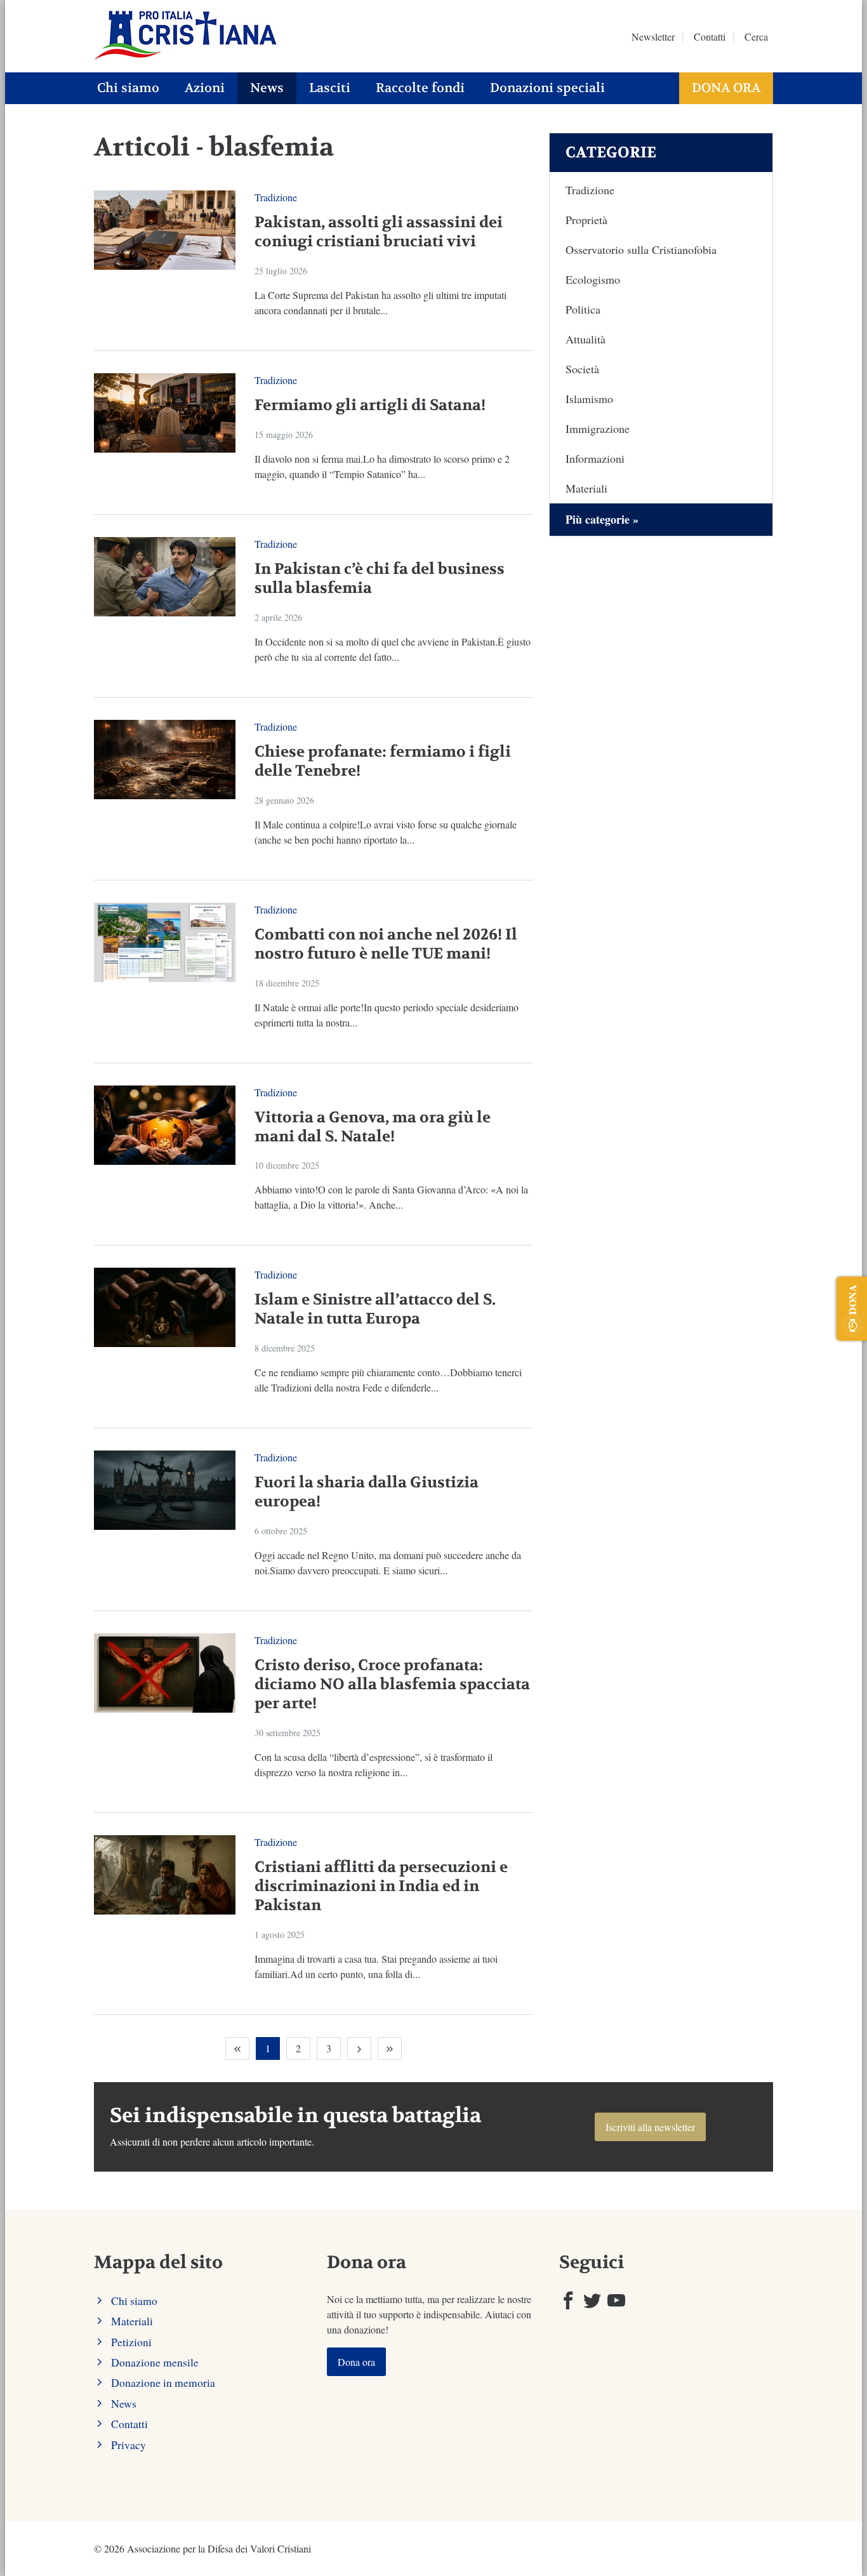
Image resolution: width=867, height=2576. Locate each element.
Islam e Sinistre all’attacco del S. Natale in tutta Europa (375, 1309)
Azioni (205, 88)
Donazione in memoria (163, 2382)
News (267, 88)
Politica (583, 309)
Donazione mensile (155, 2362)
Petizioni (131, 2342)
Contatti (710, 37)
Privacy (129, 2445)
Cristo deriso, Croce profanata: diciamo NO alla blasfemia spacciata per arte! (392, 1684)
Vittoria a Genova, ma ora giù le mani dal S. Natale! (373, 1127)
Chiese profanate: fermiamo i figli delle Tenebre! (383, 761)
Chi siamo (128, 88)
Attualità (586, 339)
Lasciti (330, 88)
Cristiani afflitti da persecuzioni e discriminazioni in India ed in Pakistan (381, 1886)
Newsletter (653, 37)
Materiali (586, 488)
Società (582, 369)
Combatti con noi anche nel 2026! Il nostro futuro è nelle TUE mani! (386, 944)
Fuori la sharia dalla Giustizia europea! (367, 1492)
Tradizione (276, 197)
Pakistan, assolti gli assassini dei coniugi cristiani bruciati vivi (379, 232)
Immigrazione (598, 428)
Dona (852, 1299)
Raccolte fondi (420, 88)
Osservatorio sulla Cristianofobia (641, 249)
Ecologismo (593, 279)
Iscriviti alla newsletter (650, 2127)
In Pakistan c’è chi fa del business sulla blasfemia (380, 579)
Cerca (756, 37)
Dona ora (726, 88)
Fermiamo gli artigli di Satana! (370, 405)
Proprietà (586, 220)
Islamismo (589, 399)
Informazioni (595, 458)
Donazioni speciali (547, 88)
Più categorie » (602, 519)
